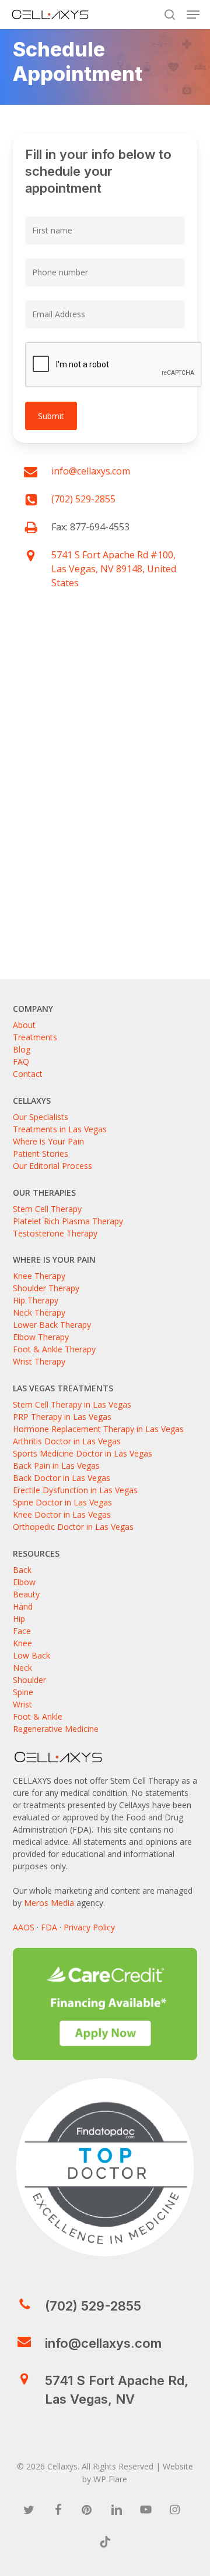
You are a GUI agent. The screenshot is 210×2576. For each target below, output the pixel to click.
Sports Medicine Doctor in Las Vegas (83, 1453)
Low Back (32, 1655)
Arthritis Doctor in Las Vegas (67, 1441)
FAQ (21, 1062)
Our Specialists (41, 1117)
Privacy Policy (89, 1927)
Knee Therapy (39, 1276)
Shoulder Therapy (46, 1288)
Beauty (26, 1594)
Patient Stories (41, 1154)
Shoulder (29, 1680)
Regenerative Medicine (56, 1729)
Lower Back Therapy (52, 1325)
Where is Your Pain (48, 1141)
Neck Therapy (39, 1312)
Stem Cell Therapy (47, 1209)
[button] (193, 15)
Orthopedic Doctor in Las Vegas (73, 1527)
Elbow (24, 1582)
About (24, 1025)
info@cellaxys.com (91, 471)
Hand (23, 1606)
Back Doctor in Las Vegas (62, 1478)
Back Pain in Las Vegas (56, 1466)
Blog (22, 1049)
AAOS (24, 1927)
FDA (49, 1927)
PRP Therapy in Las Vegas (62, 1417)
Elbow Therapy (41, 1337)
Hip (19, 1619)
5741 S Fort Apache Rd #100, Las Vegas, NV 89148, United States (114, 569)
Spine (23, 1692)
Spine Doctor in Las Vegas (62, 1502)
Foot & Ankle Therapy (54, 1349)
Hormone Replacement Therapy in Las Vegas (98, 1429)
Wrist (22, 1704)
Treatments (35, 1037)
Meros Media (49, 1903)
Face (22, 1631)
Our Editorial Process (52, 1166)
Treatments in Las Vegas (60, 1129)
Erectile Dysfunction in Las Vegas (75, 1490)
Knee (22, 1643)
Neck (22, 1668)
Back (22, 1570)
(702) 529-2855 (83, 499)
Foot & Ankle (38, 1716)
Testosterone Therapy (55, 1233)
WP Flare (110, 2479)
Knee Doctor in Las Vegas (62, 1514)
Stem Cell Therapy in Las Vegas (72, 1404)
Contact (28, 1074)
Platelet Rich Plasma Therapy (68, 1221)
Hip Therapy (36, 1300)
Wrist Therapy (39, 1361)
